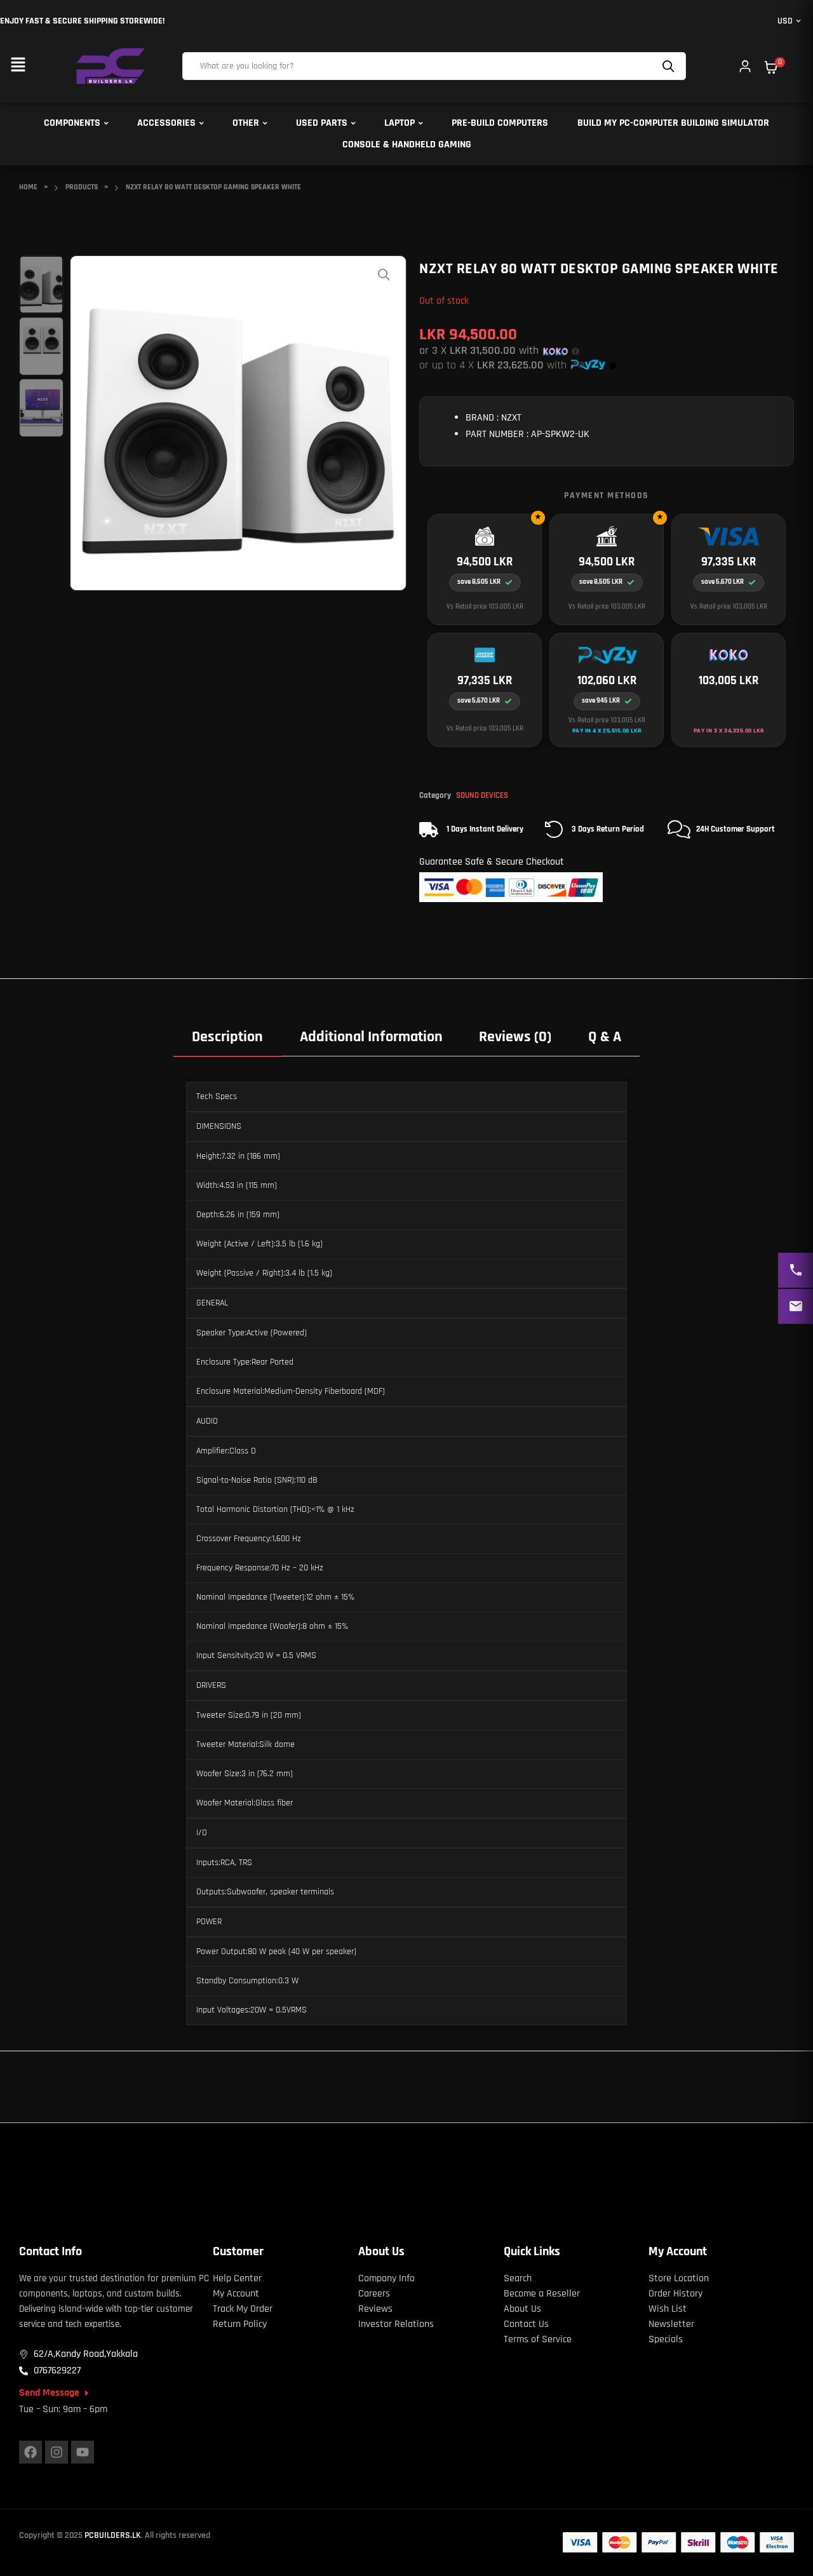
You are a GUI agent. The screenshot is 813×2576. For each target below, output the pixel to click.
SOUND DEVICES (482, 795)
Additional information (371, 1037)
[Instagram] (57, 2452)
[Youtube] (83, 2452)
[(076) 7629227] (796, 1270)
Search (670, 66)
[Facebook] (30, 2452)
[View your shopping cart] (771, 67)
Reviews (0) (515, 1037)
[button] (18, 66)
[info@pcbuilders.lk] (796, 1306)
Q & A (605, 1037)
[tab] (227, 1036)
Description (227, 1037)
